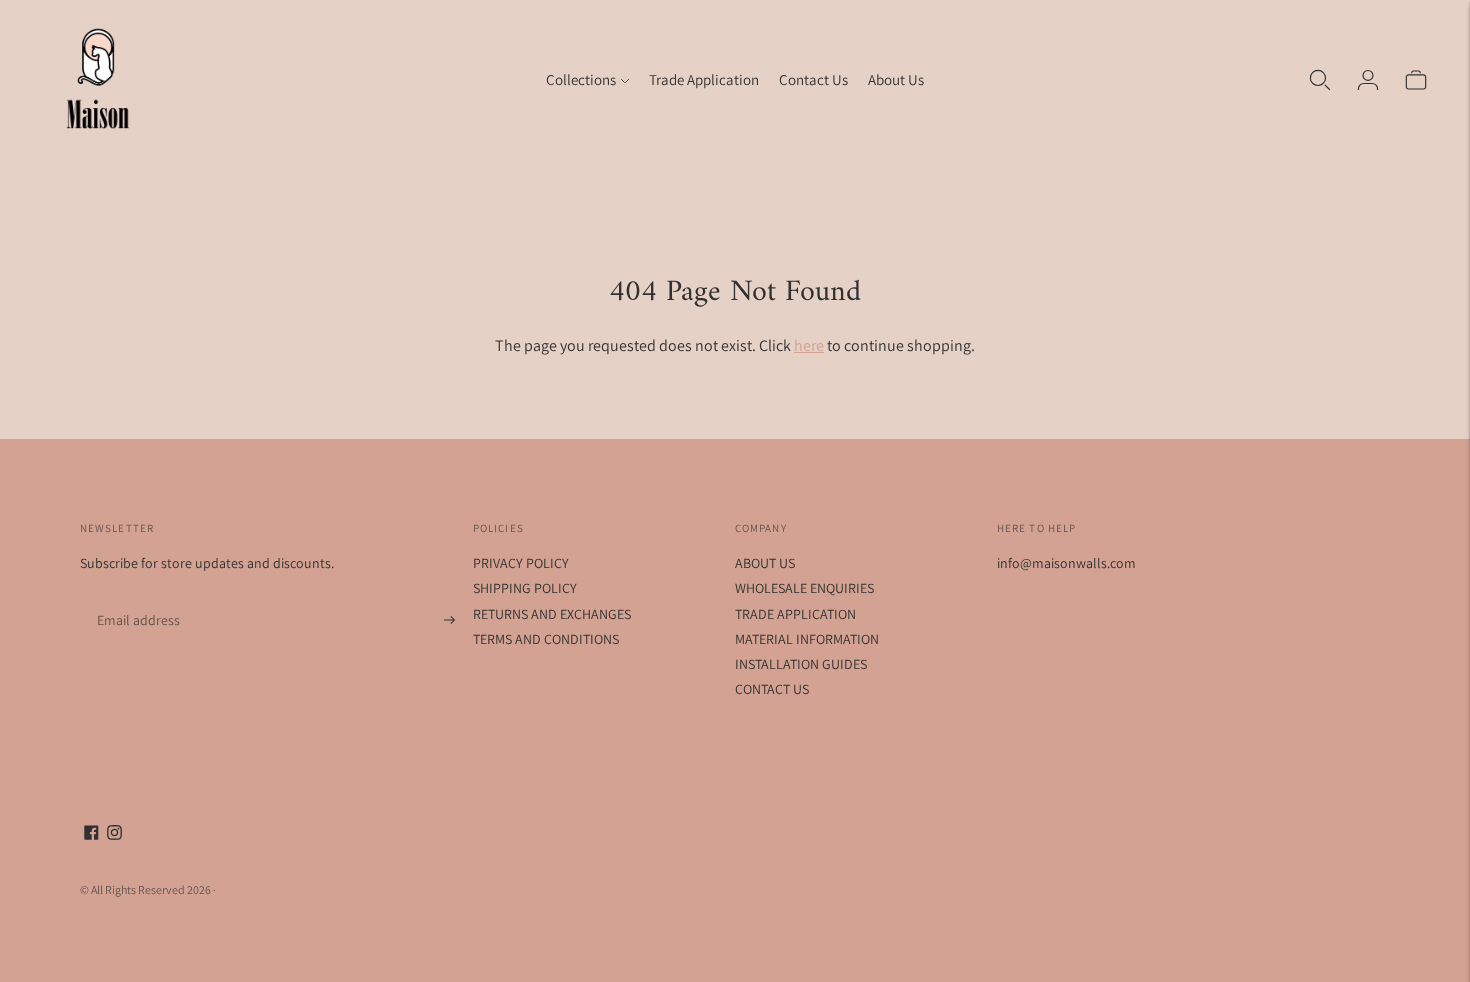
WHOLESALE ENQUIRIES (804, 588)
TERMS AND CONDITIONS (546, 639)
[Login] (1368, 80)
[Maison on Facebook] (91, 835)
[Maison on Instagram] (114, 835)
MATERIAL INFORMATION (807, 639)
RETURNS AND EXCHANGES (552, 614)
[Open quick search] (1320, 80)
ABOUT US (765, 563)
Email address (135, 596)
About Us (896, 79)
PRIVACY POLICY (521, 563)
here (809, 345)
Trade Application (704, 79)
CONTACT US (772, 689)
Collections (581, 79)
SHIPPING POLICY (525, 588)
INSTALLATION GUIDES (801, 664)
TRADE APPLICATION (795, 614)
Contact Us (813, 79)
